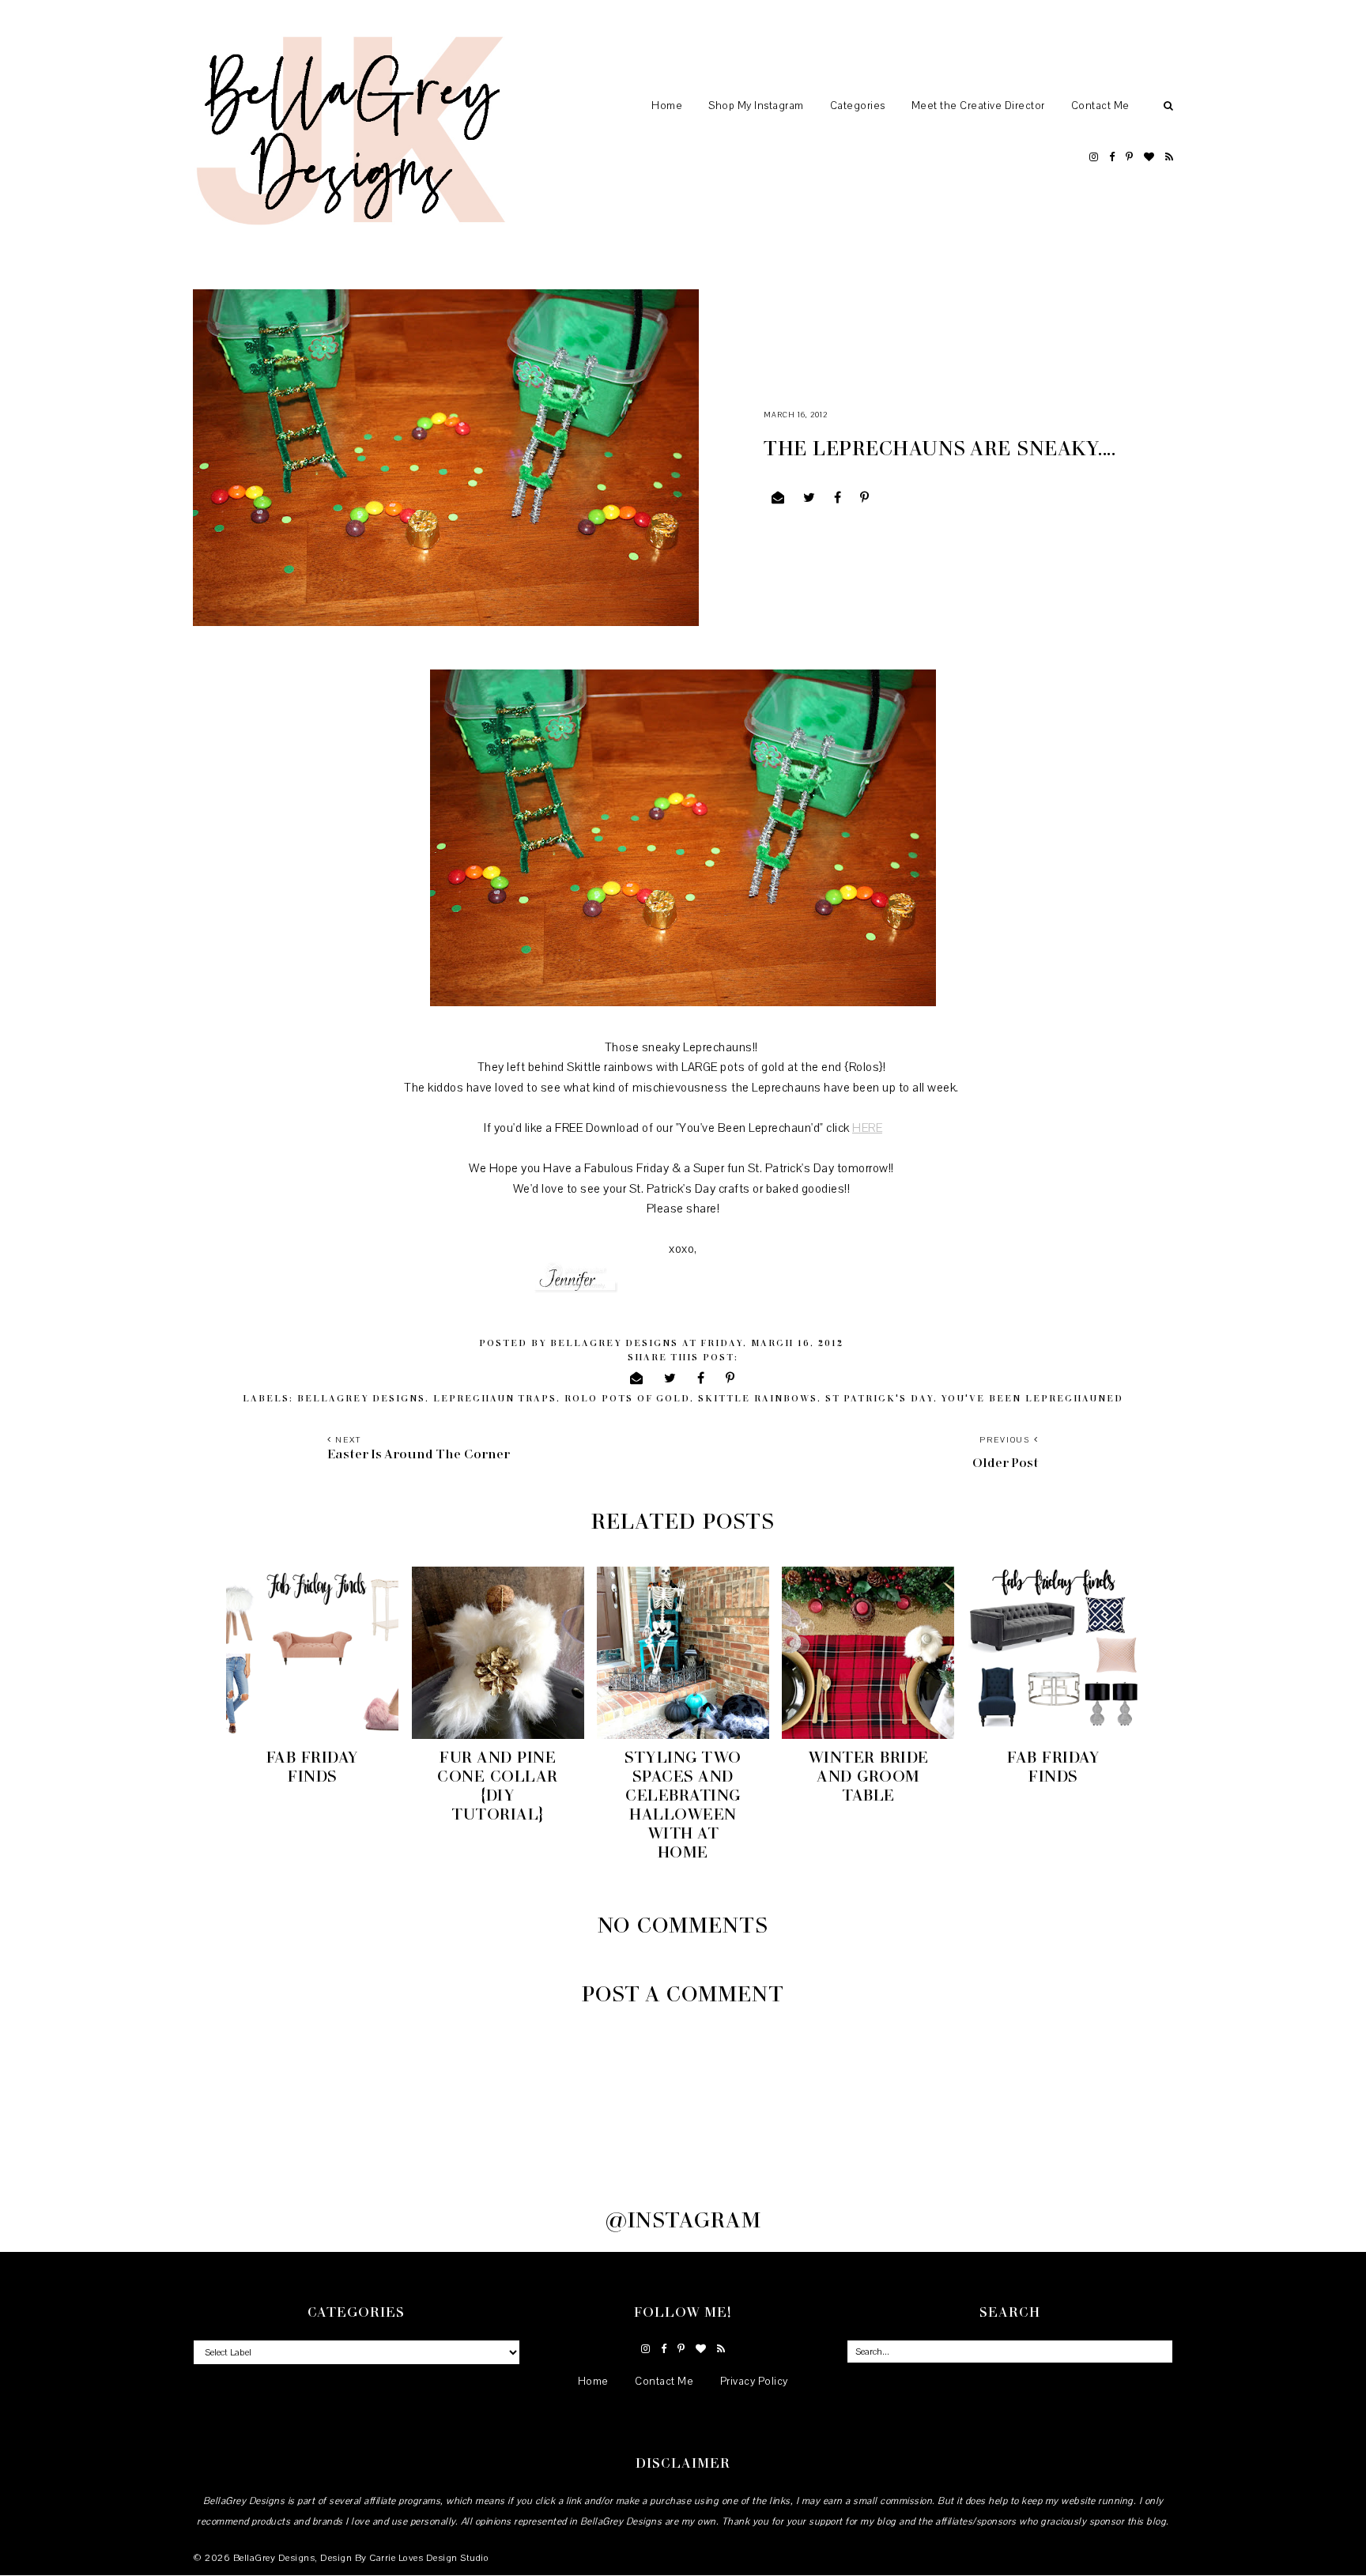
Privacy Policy (754, 2382)
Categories (858, 106)
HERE (867, 1128)
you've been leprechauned (1032, 1398)
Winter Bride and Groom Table (868, 1775)
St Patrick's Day (879, 1398)
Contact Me (1100, 106)
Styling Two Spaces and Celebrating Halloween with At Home (683, 1804)
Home (667, 106)
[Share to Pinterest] (865, 498)
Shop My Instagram (756, 106)
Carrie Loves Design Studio (429, 2558)
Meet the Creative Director (978, 106)
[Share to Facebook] (838, 498)
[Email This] (778, 498)
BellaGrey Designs (274, 2558)
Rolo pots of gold (627, 1398)
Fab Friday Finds (313, 1766)
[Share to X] (809, 498)
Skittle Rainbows (758, 1398)
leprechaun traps (495, 1398)
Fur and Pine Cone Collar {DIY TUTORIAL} (498, 1785)
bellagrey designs (361, 1398)
